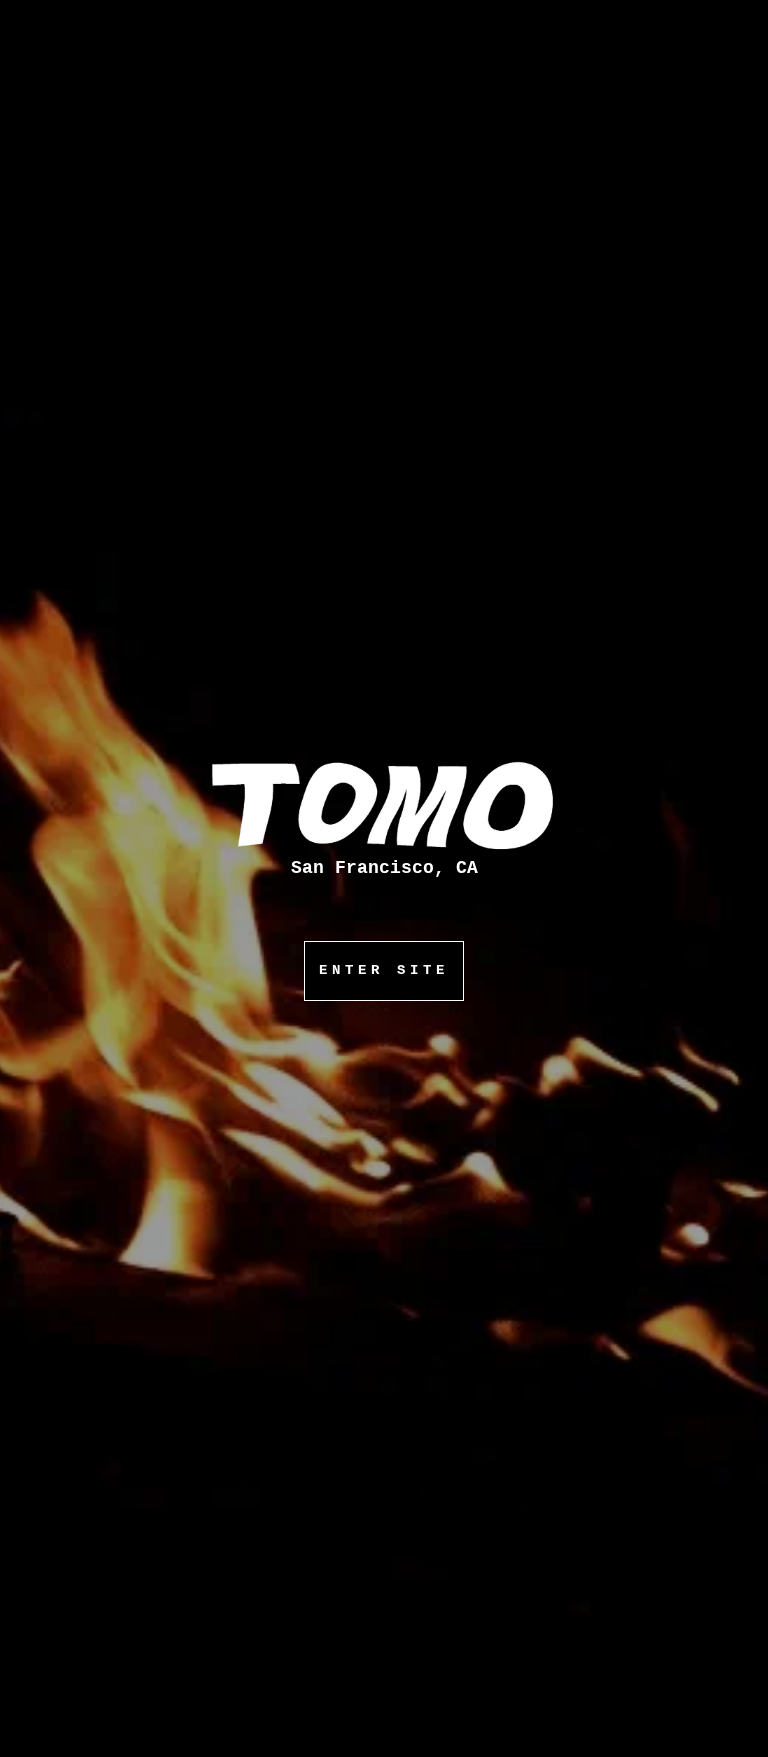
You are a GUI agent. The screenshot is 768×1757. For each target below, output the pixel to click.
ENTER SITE (384, 970)
